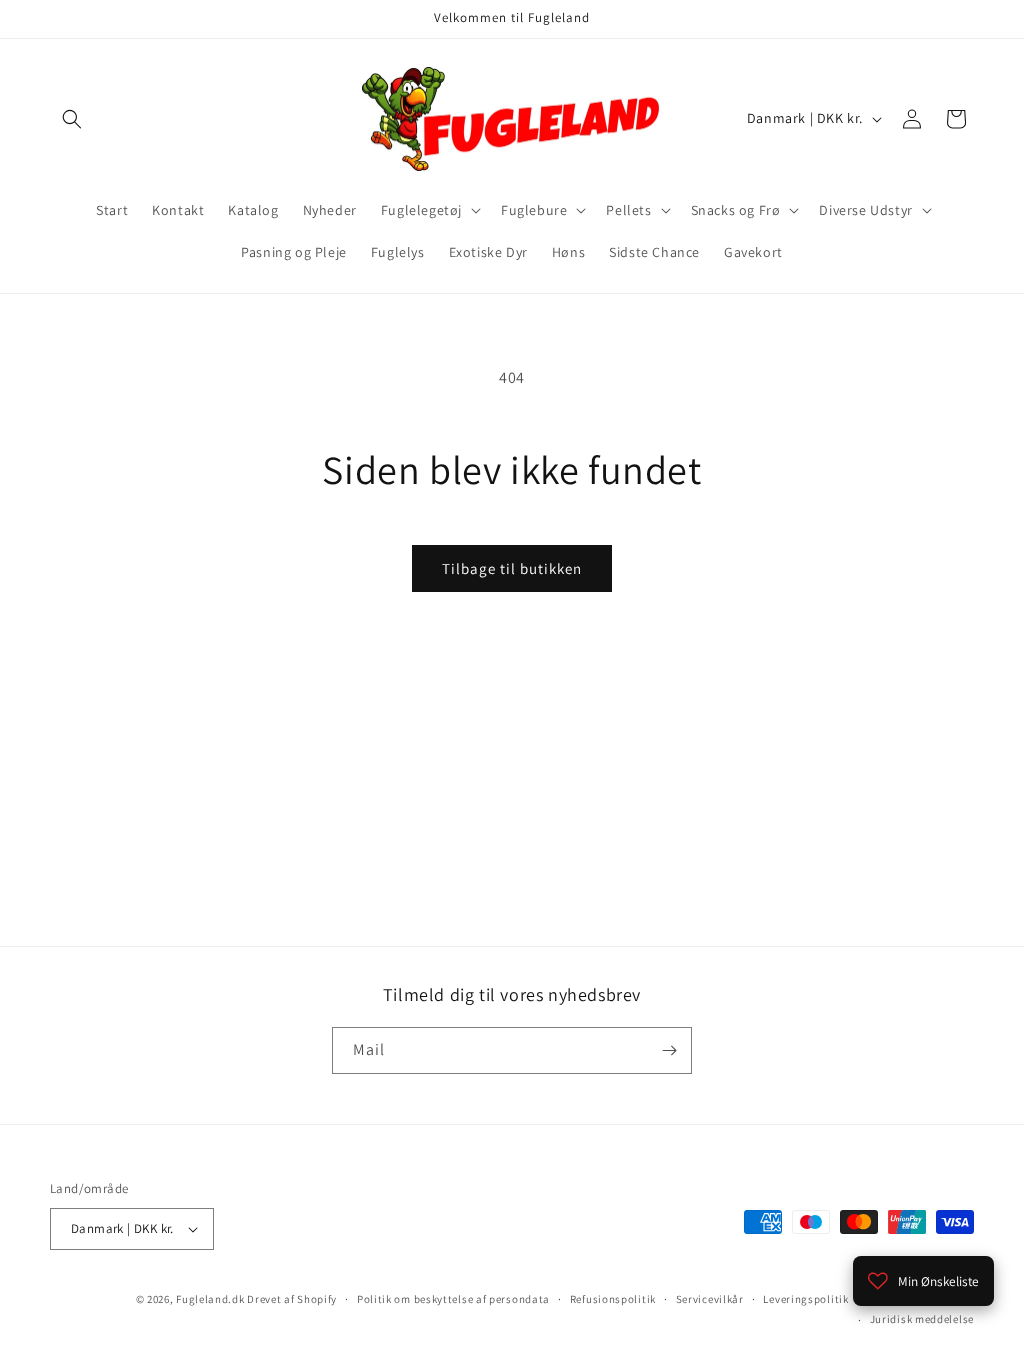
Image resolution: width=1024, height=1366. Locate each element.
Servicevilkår (710, 1299)
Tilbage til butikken (512, 568)
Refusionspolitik (613, 1299)
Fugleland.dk (210, 1299)
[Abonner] (669, 1050)
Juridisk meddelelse (922, 1319)
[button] (72, 119)
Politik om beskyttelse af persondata (453, 1299)
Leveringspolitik (805, 1299)
